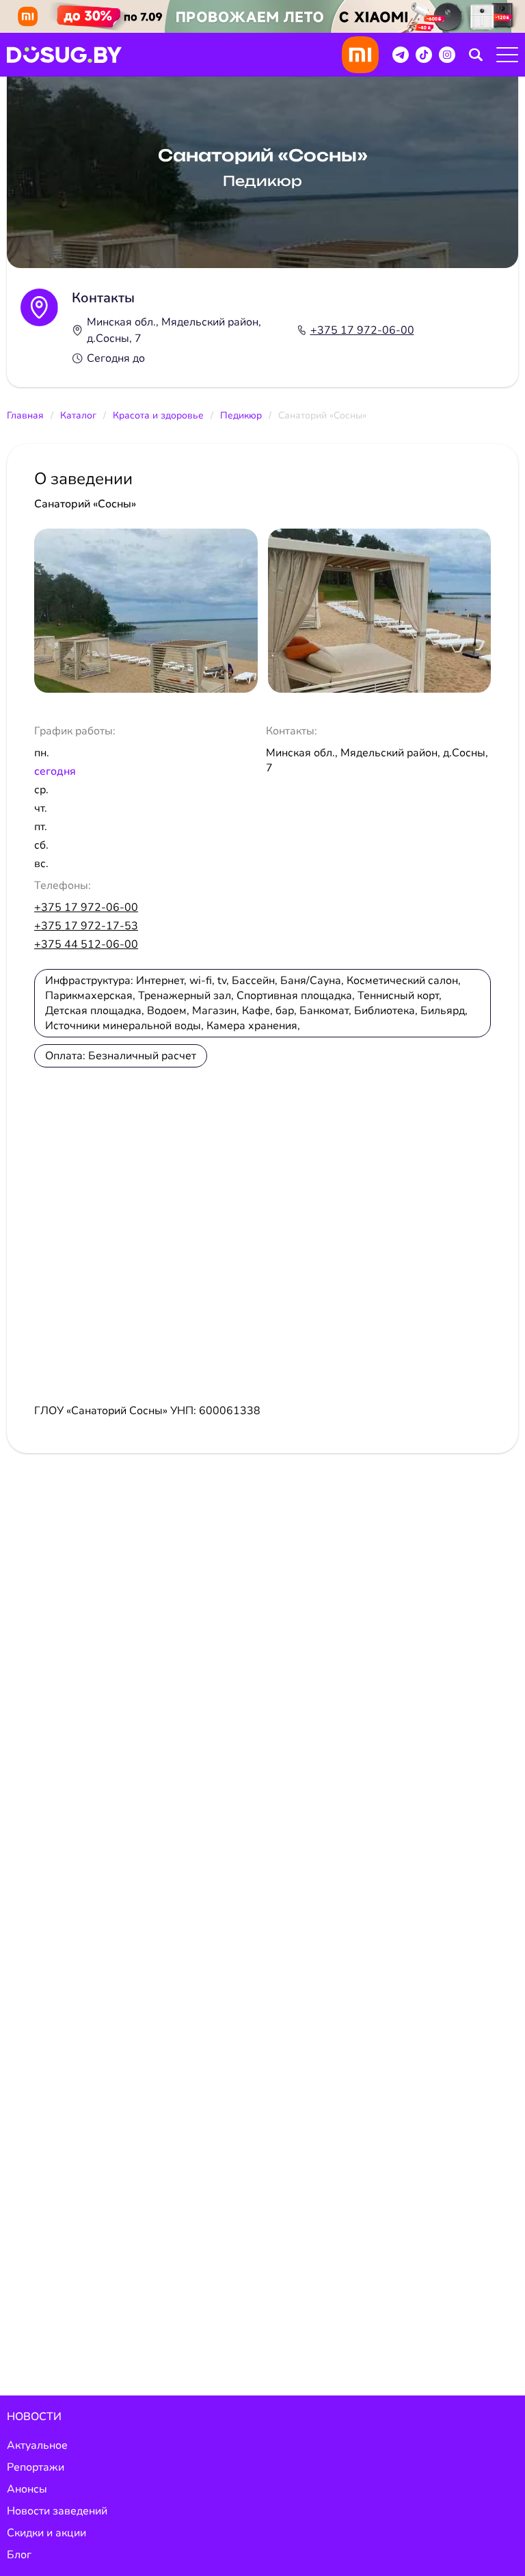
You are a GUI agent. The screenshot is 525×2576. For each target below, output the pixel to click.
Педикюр (241, 415)
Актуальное (37, 2445)
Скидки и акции (46, 2533)
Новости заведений (57, 2511)
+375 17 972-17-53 (86, 926)
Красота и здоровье (158, 415)
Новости (34, 2417)
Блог (19, 2555)
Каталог (78, 415)
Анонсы (27, 2489)
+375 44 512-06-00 (86, 944)
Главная (25, 415)
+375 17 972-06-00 (362, 330)
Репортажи (36, 2467)
